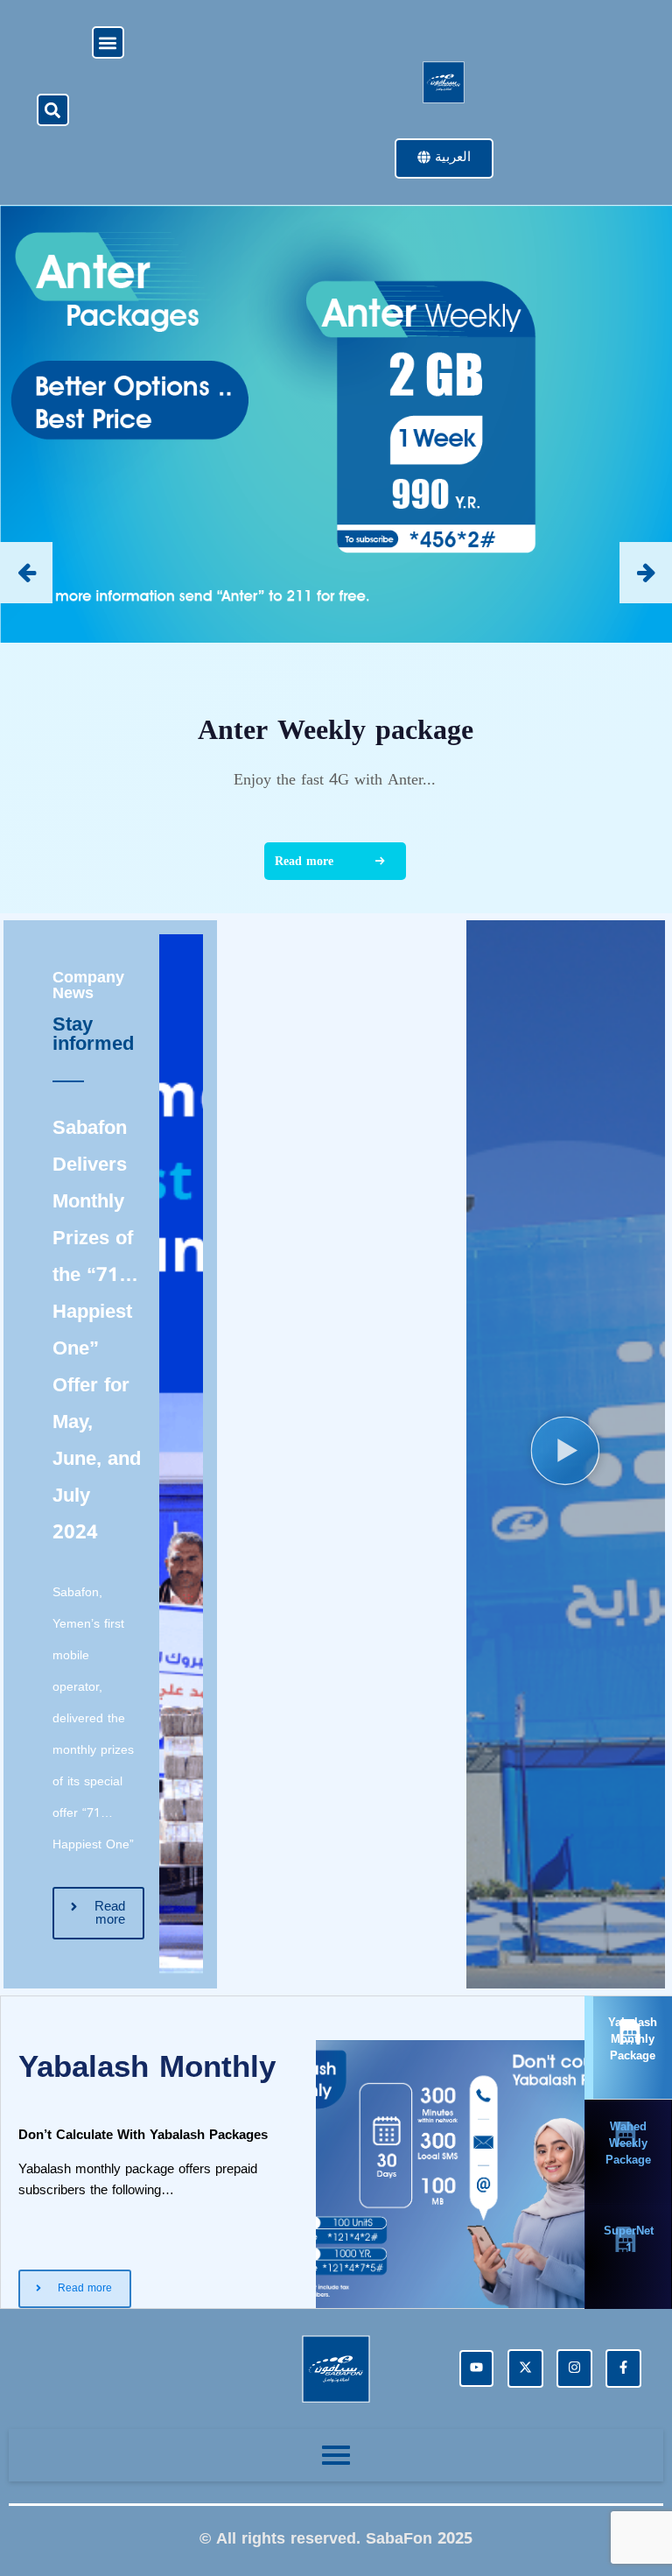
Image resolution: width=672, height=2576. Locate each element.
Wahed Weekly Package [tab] (628, 2143)
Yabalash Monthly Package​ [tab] (633, 2039)
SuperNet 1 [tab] (629, 2239)
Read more (304, 861)
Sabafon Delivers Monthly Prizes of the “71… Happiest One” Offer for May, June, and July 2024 (97, 1330)
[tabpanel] (293, 2152)
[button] (108, 42)
